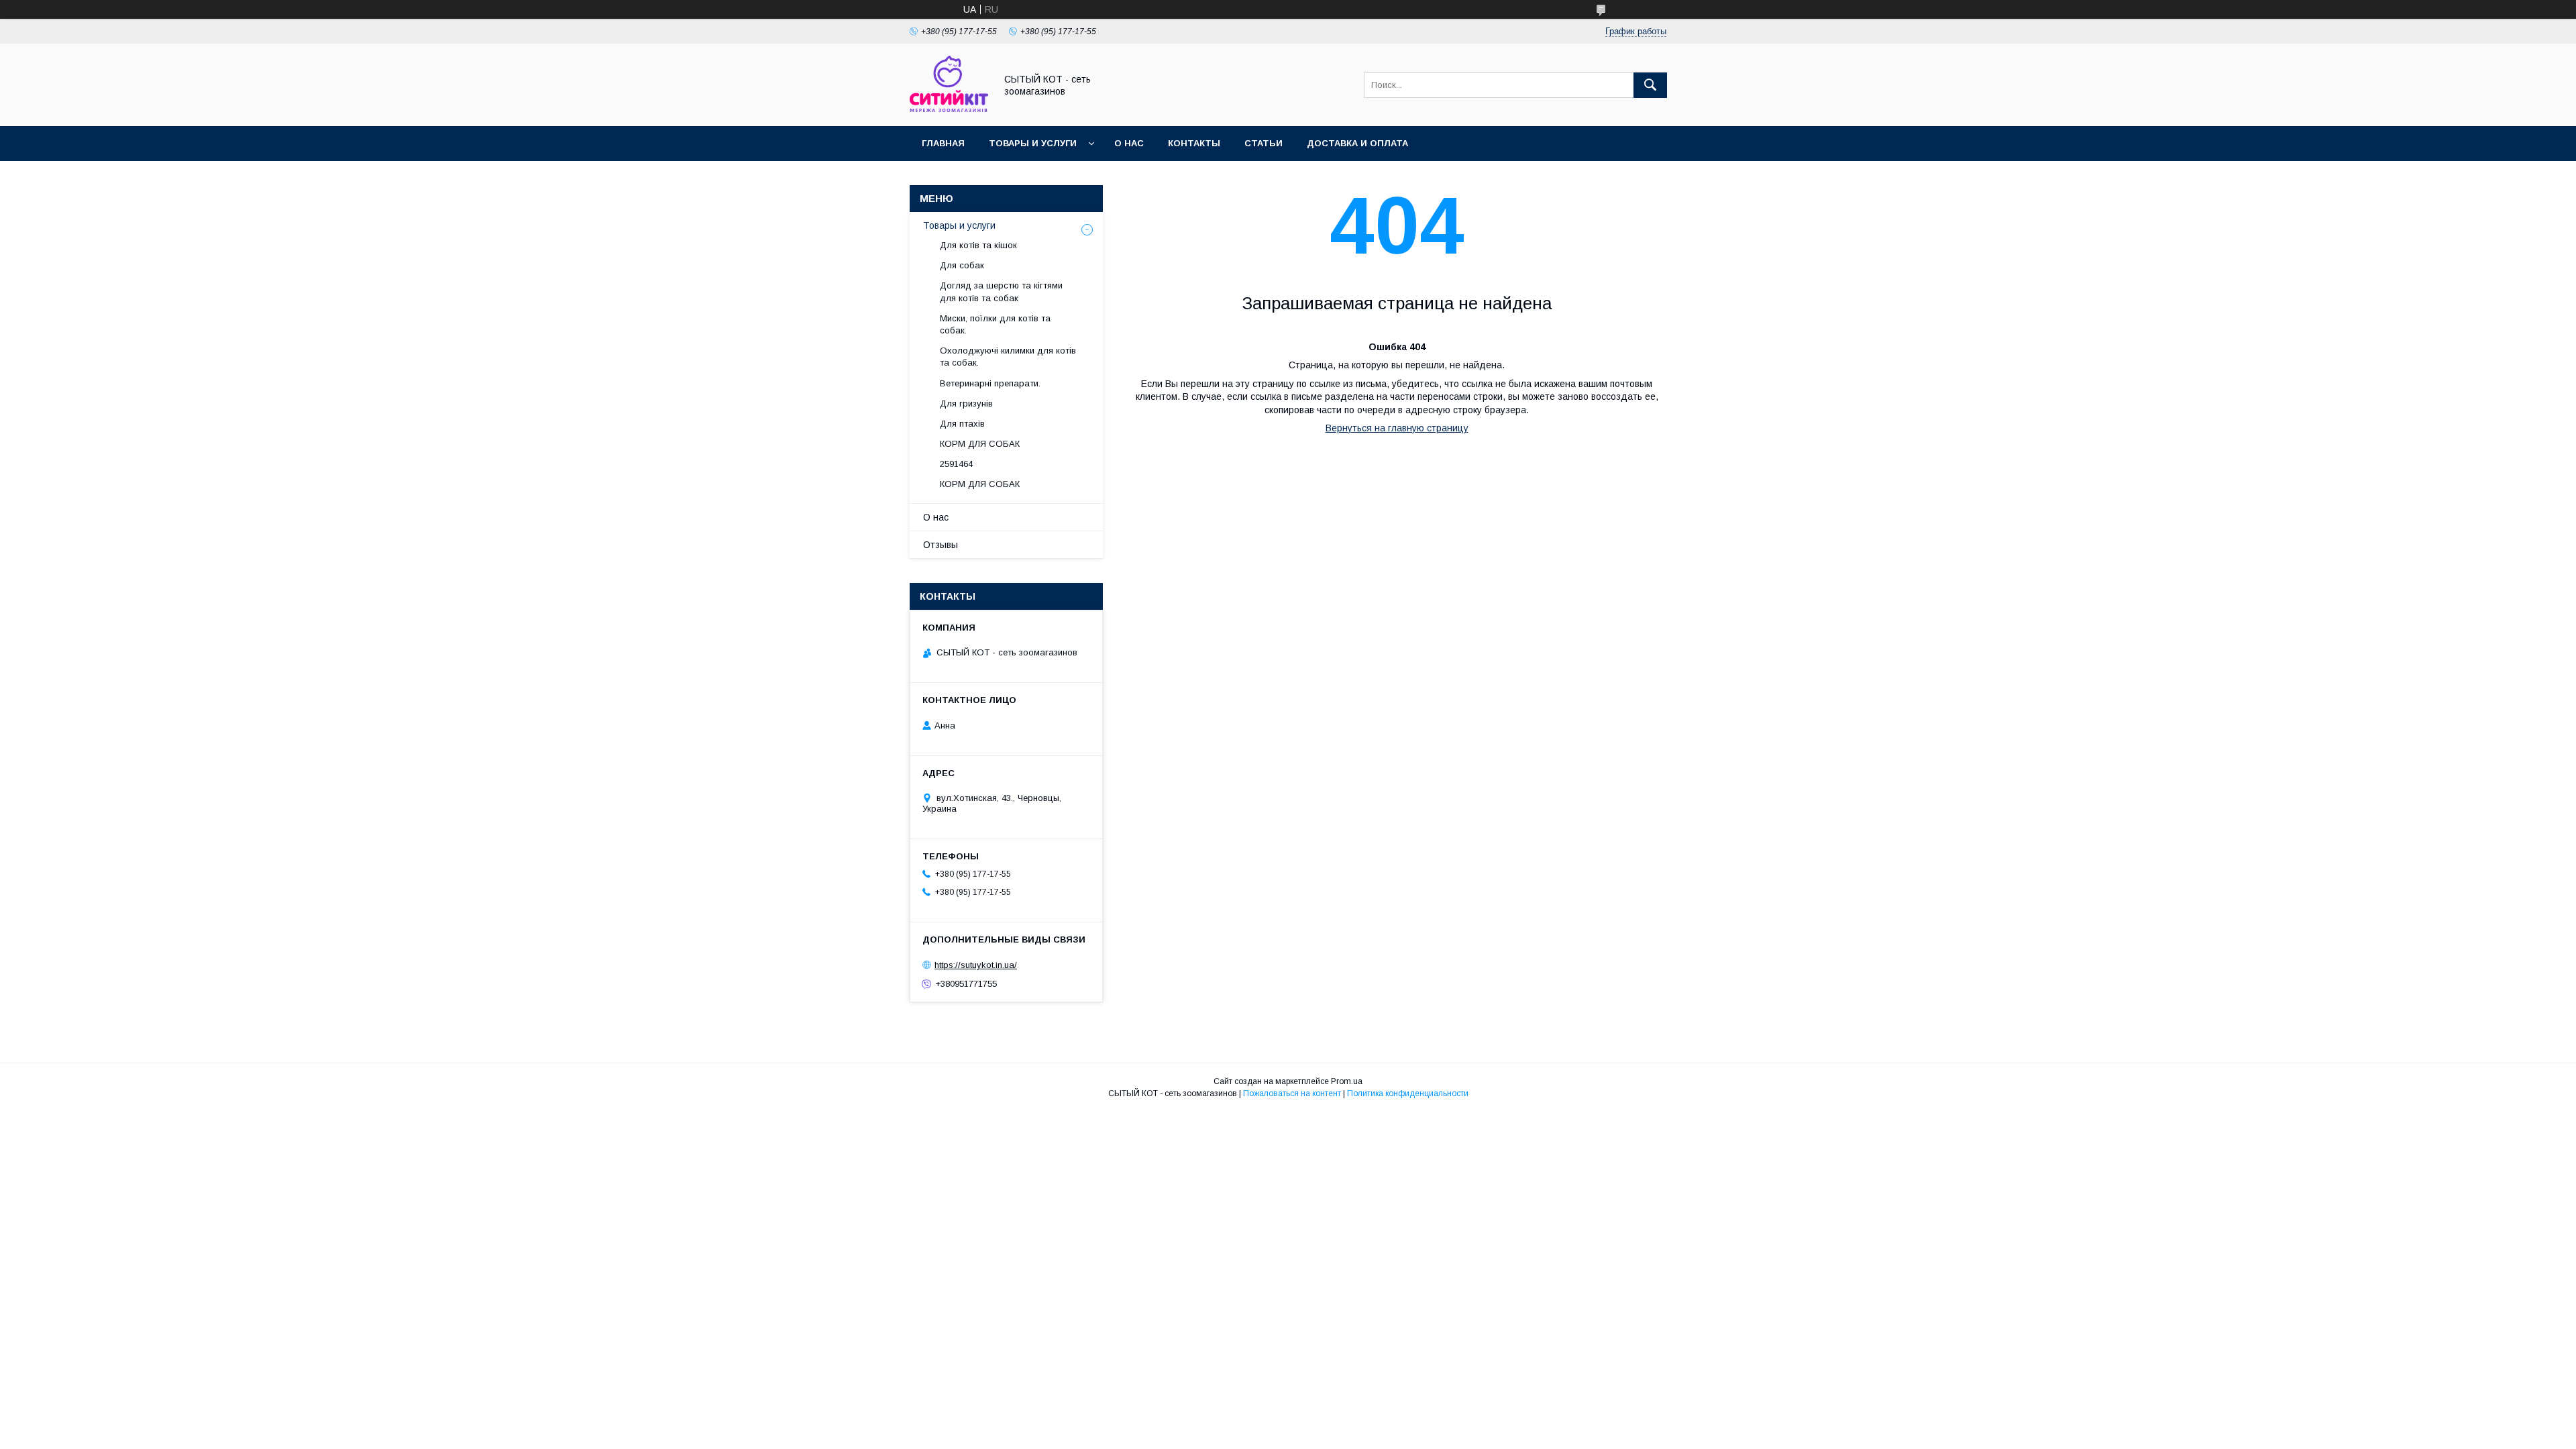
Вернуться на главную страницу (1397, 428)
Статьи (1264, 143)
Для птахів (962, 424)
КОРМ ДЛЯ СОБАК (980, 444)
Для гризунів (966, 404)
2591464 (956, 464)
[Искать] (1650, 85)
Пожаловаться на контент (1292, 1093)
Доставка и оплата (1357, 143)
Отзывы (941, 545)
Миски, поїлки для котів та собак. (995, 324)
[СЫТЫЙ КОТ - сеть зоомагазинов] (949, 109)
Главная (943, 143)
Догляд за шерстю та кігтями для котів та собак (1001, 291)
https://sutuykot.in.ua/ (976, 965)
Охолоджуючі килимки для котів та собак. (1008, 357)
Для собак (962, 265)
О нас (1129, 143)
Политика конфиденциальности (1408, 1093)
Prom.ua (1347, 1081)
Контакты (1194, 143)
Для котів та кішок (978, 245)
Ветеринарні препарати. (990, 383)
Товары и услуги (1033, 143)
